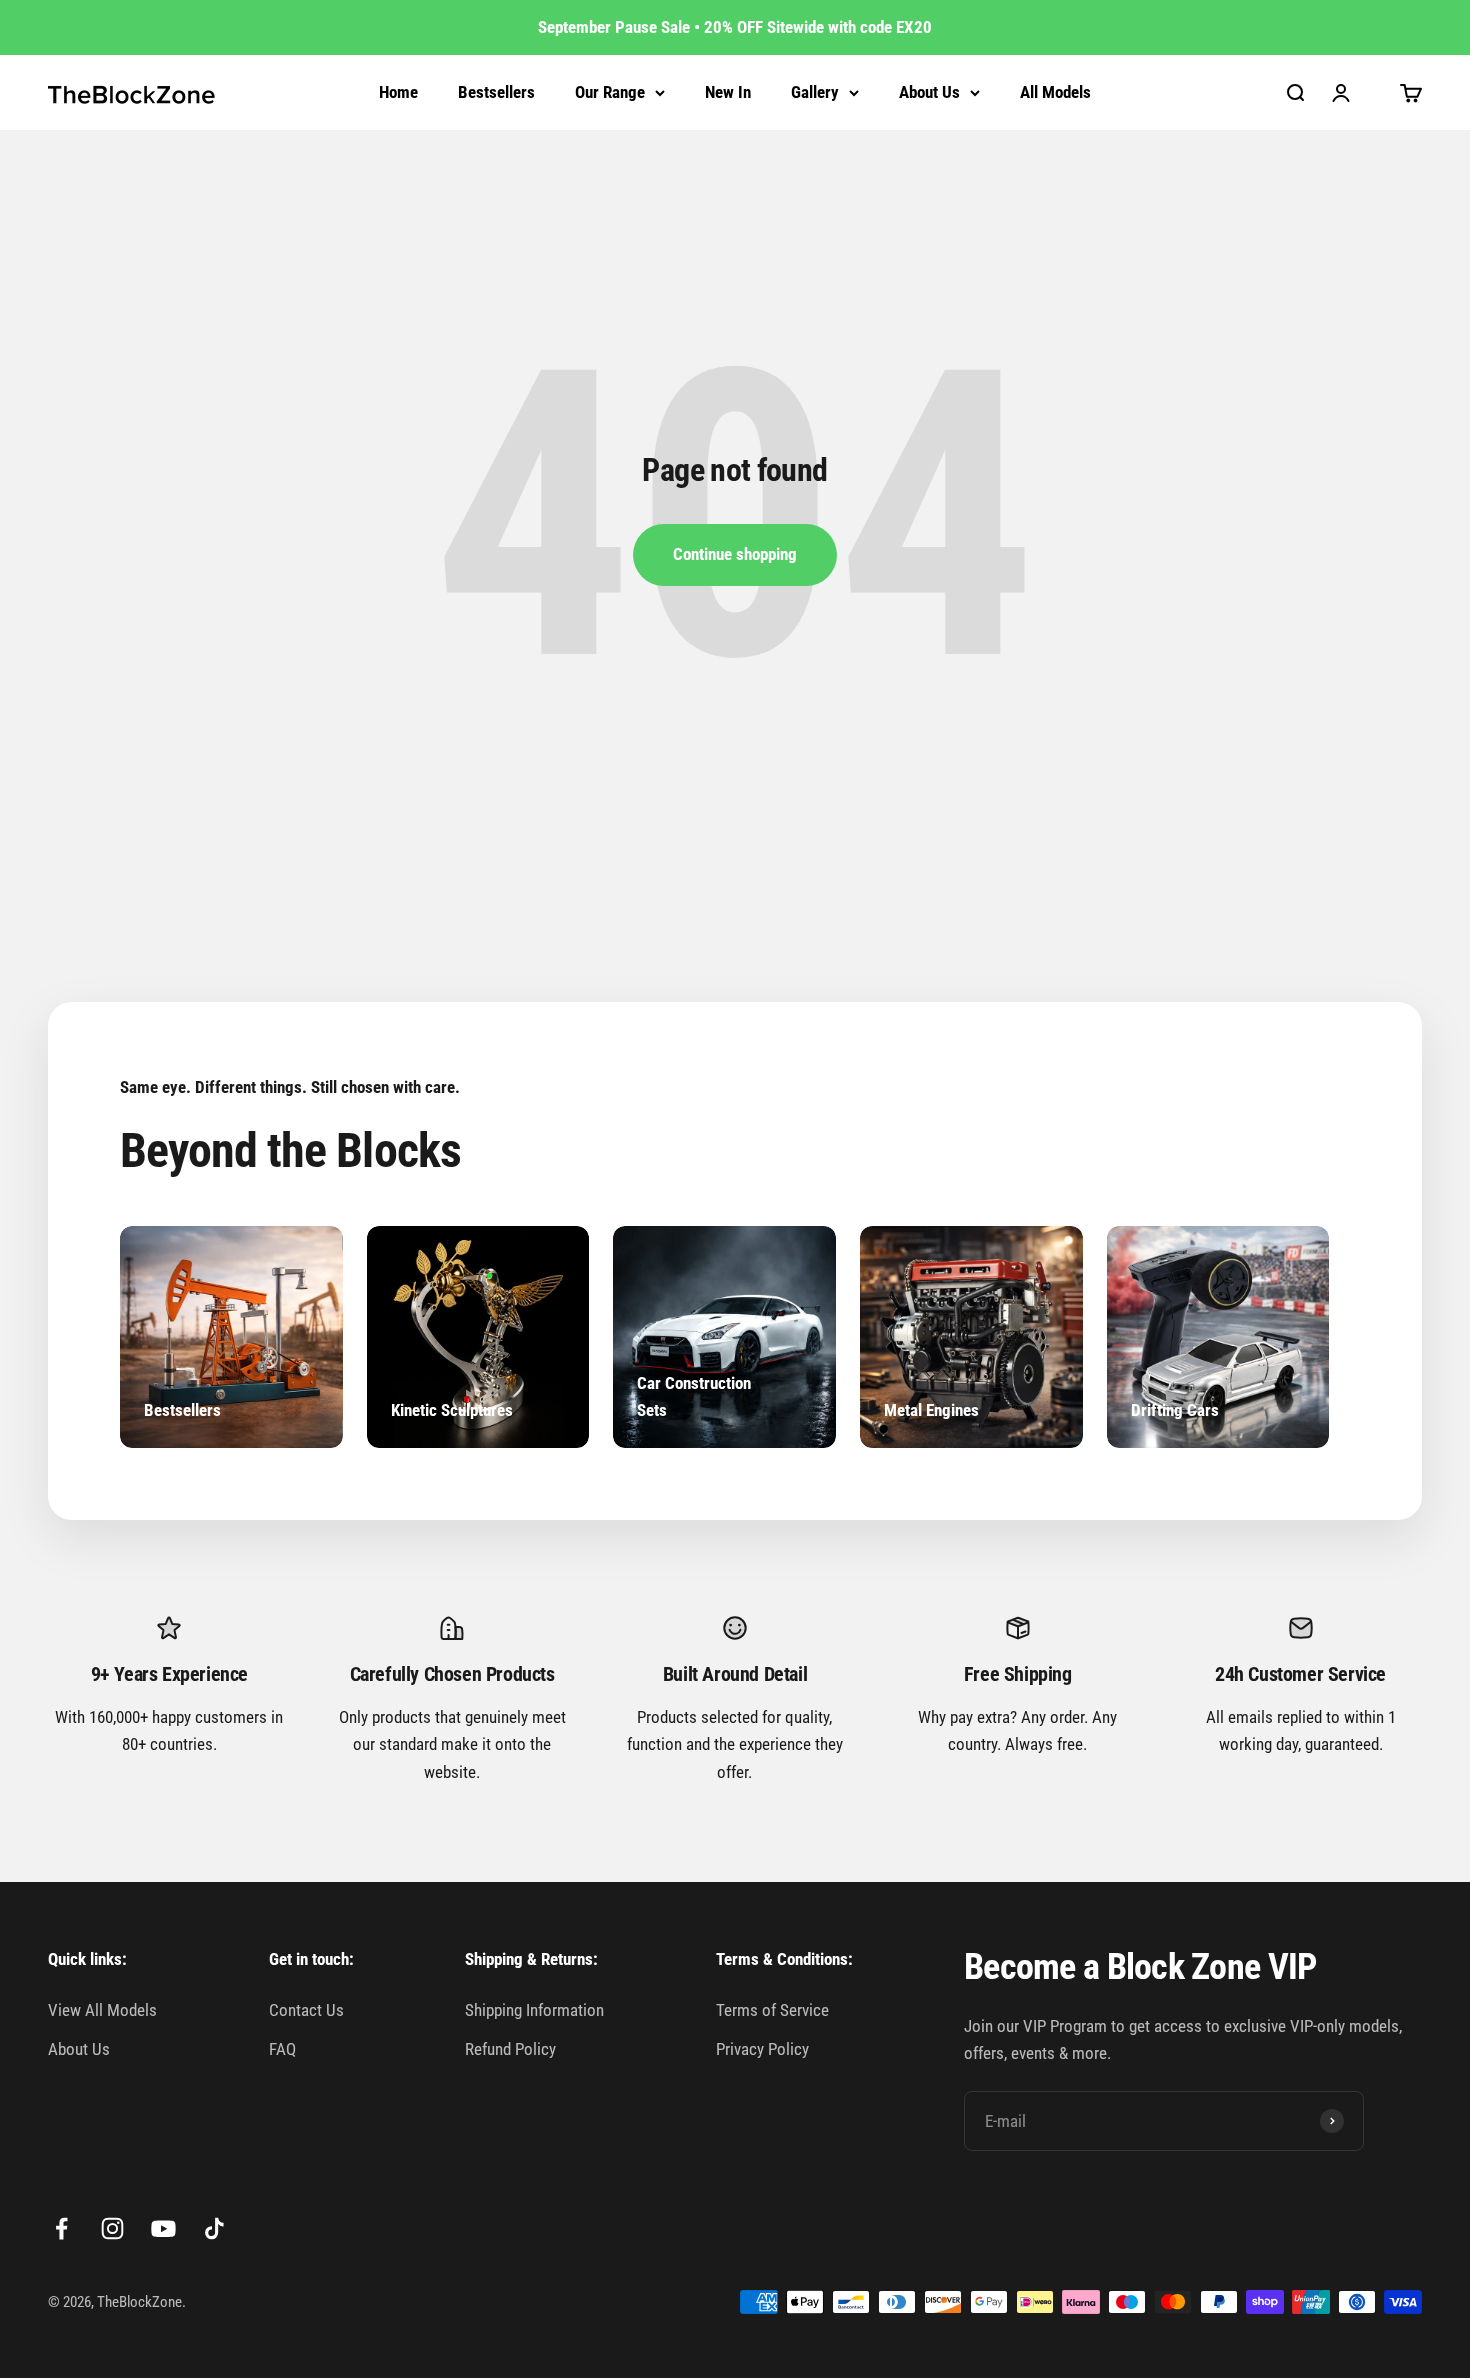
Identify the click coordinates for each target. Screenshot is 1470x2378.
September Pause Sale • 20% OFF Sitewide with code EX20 (735, 27)
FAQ (282, 2049)
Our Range (610, 92)
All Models (1055, 92)
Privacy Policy (762, 2049)
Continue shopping (735, 554)
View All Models (102, 2010)
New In (728, 92)
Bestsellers (496, 92)
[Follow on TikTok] (214, 2228)
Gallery (815, 92)
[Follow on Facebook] (61, 2228)
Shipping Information (534, 2010)
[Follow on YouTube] (163, 2228)
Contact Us (306, 2010)
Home (398, 92)
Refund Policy (510, 2049)
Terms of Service (772, 2010)
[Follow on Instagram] (112, 2228)
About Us (929, 92)
